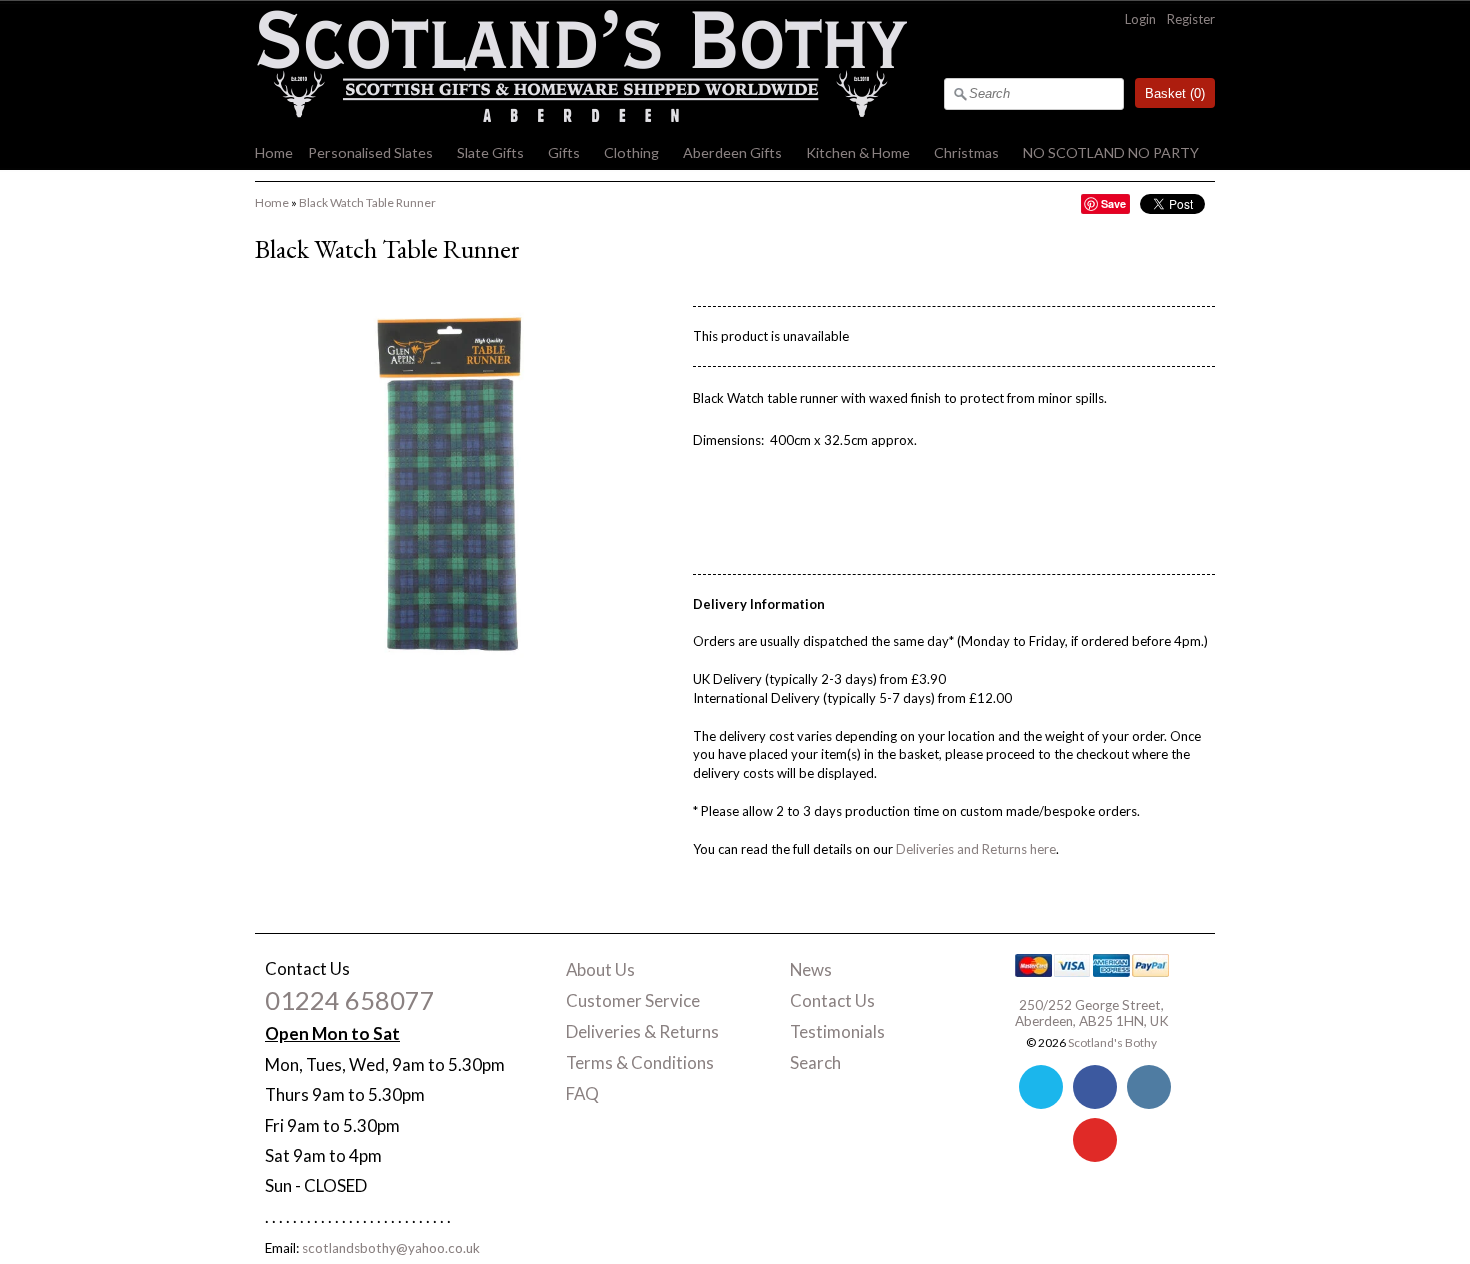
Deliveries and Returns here (976, 849)
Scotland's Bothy (1112, 1042)
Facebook (1095, 1087)
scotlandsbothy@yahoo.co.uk (391, 1248)
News (811, 969)
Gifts (564, 152)
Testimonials (837, 1031)
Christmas (966, 152)
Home (274, 152)
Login (1140, 19)
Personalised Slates (370, 152)
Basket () (1175, 93)
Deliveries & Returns (642, 1031)
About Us (600, 969)
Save (1113, 203)
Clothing (631, 152)
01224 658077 (350, 1000)
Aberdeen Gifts (732, 152)
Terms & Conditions (640, 1062)
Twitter (1041, 1087)
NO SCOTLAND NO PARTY (1111, 152)
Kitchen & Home (858, 152)
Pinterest (1095, 1140)
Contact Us (832, 1000)
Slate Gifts (490, 152)
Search (815, 1062)
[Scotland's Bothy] (581, 117)
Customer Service (633, 1000)
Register (1191, 19)
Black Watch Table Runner (367, 202)
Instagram (1149, 1087)
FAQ (582, 1093)
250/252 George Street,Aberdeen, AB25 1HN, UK (1092, 1013)
